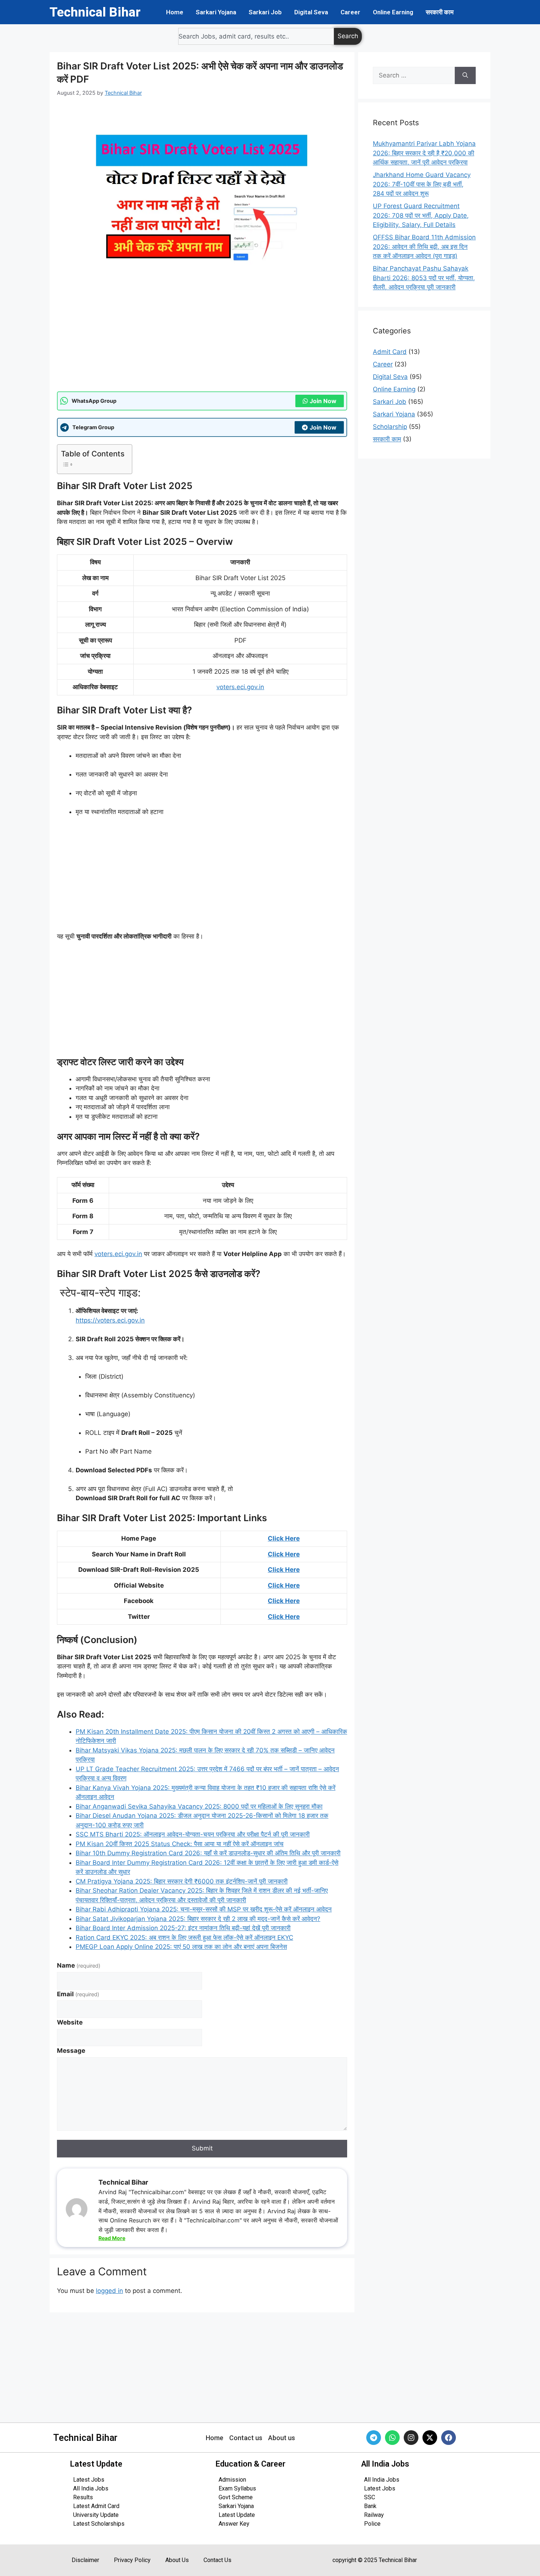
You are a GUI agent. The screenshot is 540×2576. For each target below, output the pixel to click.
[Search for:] (414, 76)
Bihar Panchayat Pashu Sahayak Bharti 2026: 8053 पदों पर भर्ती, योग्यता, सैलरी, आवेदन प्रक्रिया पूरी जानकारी (424, 278)
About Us (177, 2560)
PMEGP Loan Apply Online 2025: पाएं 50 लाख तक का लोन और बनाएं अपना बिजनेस (181, 1947)
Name (79, 1965)
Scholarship (390, 427)
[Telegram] (374, 2438)
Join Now (323, 401)
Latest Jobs (89, 2480)
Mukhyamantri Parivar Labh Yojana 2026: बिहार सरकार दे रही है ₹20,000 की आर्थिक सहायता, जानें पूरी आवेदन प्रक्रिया (424, 153)
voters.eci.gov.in (240, 687)
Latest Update (237, 2515)
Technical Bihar (95, 12)
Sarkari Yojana (216, 12)
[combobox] (256, 36)
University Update (96, 2515)
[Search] (465, 76)
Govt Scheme (236, 2497)
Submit (202, 2148)
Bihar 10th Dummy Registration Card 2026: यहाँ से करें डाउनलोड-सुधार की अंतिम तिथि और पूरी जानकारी (208, 1853)
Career (350, 12)
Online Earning (393, 12)
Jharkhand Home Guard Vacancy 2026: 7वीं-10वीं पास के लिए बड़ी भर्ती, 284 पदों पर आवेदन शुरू (422, 184)
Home (175, 12)
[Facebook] (449, 2438)
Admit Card (390, 352)
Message (71, 2051)
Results (83, 2497)
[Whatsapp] (392, 2438)
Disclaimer (85, 2560)
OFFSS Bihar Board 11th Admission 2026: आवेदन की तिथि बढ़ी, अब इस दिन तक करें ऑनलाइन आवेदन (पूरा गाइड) (424, 247)
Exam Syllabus (237, 2488)
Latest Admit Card (96, 2506)
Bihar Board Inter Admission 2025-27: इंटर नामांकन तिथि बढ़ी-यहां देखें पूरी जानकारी (183, 1928)
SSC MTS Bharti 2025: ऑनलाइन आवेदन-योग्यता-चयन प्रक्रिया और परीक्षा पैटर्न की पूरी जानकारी (193, 1834)
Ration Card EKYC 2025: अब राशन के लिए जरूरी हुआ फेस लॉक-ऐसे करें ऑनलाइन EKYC (184, 1938)
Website (70, 2022)
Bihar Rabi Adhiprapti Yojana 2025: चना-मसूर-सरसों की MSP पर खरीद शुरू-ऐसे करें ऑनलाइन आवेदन (204, 1909)
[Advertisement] (202, 336)
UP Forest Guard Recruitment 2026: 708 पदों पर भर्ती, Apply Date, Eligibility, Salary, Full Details (421, 215)
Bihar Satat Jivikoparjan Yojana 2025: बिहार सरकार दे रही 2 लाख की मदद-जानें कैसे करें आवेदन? (198, 1919)
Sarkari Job (265, 12)
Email (78, 1994)
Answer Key (234, 2524)
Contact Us (217, 2560)
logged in (109, 2291)
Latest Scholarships (99, 2524)
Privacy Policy (132, 2560)
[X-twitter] (430, 2438)
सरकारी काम (440, 12)
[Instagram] (411, 2438)
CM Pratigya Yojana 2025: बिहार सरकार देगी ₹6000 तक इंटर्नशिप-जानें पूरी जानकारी (182, 1881)
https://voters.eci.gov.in (110, 1320)
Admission (232, 2480)
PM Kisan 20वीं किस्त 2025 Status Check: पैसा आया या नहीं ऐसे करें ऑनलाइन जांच (180, 1844)
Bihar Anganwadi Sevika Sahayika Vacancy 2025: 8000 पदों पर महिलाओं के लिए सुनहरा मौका (199, 1806)
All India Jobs (91, 2488)
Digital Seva (311, 12)
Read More (112, 2238)
